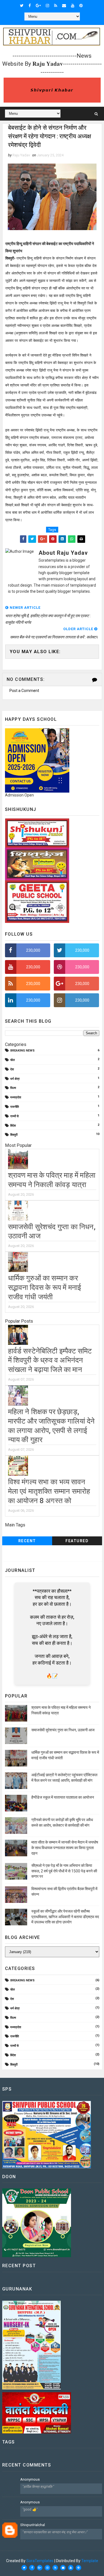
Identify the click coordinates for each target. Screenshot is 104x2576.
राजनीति (15, 1107)
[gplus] (38, 6)
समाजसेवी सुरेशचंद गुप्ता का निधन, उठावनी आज (63, 1730)
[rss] (56, 6)
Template (90, 2561)
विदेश (13, 1126)
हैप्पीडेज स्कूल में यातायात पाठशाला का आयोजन (63, 1797)
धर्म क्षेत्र (15, 1079)
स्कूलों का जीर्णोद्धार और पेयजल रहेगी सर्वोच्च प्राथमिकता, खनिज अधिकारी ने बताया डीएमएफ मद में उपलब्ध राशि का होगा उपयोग (65, 1917)
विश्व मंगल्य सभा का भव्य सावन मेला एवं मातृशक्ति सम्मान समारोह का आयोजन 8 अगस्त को (49, 1491)
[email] (64, 6)
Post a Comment (24, 691)
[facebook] (30, 6)
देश (12, 1069)
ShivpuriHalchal (33, 2525)
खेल (12, 1060)
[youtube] (73, 6)
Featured (77, 1541)
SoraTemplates (40, 2561)
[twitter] (22, 6)
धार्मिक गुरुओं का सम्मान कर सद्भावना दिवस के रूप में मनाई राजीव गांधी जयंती (45, 1287)
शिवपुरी (14, 1135)
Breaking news (22, 1051)
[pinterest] (81, 6)
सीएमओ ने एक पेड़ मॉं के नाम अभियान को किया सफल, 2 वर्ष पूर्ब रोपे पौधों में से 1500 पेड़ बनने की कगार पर (64, 1871)
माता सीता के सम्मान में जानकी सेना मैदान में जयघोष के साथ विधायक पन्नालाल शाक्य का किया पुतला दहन (65, 1848)
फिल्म (13, 1088)
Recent (27, 1541)
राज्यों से (14, 1116)
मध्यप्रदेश (16, 1097)
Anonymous (30, 2479)
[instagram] (47, 6)
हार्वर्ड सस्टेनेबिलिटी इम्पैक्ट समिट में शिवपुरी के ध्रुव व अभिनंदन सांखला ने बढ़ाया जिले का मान (50, 1360)
